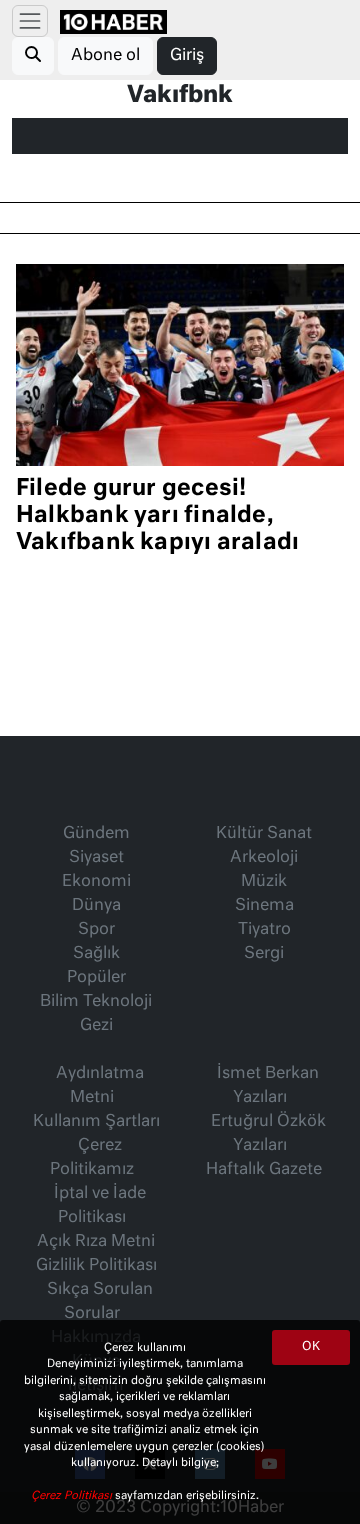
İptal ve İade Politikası (100, 1206)
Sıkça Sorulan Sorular (100, 1302)
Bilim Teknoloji (96, 1002)
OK (311, 1347)
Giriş (187, 56)
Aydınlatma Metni (100, 1086)
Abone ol (105, 56)
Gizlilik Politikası (96, 1266)
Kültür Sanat (264, 834)
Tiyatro (264, 930)
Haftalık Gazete (264, 1170)
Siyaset (96, 858)
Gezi (96, 1026)
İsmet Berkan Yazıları (268, 1086)
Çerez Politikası (73, 1495)
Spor (96, 930)
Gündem (96, 834)
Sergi (264, 954)
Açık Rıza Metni (96, 1242)
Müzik (264, 882)
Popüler (96, 978)
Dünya (96, 906)
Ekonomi (96, 882)
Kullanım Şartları (96, 1122)
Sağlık (96, 954)
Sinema (264, 906)
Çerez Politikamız (92, 1158)
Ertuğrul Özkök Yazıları (268, 1134)
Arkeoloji (264, 858)
